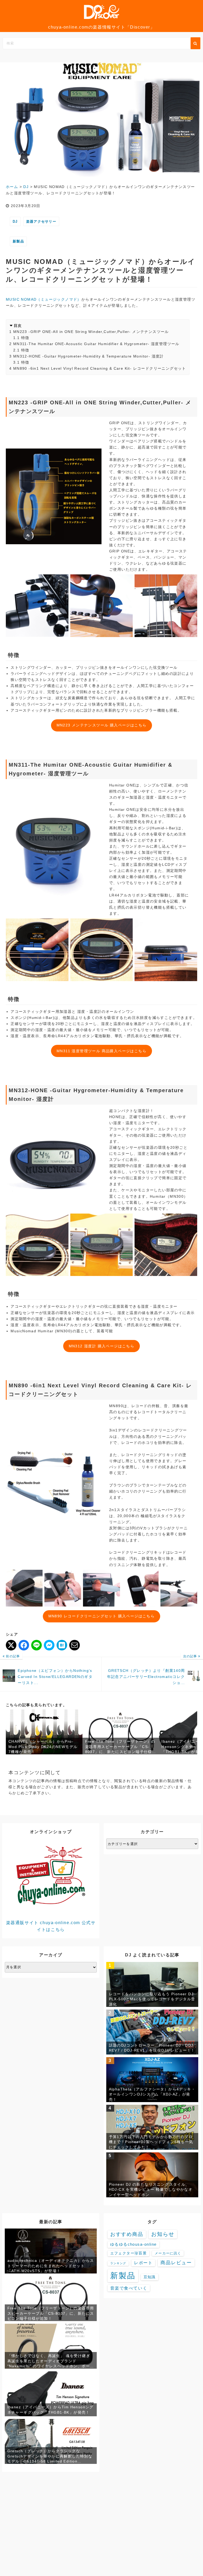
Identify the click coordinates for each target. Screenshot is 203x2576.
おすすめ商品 (127, 2234)
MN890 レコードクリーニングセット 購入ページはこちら (102, 1616)
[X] (11, 1645)
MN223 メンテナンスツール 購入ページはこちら (102, 725)
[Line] (36, 1645)
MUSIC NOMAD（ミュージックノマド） (44, 299)
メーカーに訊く (168, 2253)
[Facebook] (24, 1645)
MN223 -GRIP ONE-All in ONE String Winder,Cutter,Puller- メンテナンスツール (91, 332)
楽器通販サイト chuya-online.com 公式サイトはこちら (51, 1926)
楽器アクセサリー (41, 221)
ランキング (118, 2263)
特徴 (25, 338)
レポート (143, 2263)
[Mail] (75, 1645)
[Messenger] (49, 1645)
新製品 (18, 241)
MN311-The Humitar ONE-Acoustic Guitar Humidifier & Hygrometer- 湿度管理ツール (96, 344)
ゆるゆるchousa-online (133, 2244)
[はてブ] (62, 1645)
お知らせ (163, 2234)
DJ (15, 221)
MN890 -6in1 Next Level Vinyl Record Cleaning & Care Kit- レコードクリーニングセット (100, 368)
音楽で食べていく (129, 2288)
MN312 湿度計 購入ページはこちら (102, 1346)
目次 (18, 326)
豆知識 (150, 2277)
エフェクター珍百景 (128, 2253)
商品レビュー (176, 2263)
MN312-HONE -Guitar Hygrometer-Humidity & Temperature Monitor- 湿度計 (89, 356)
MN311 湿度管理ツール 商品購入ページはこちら (101, 1051)
